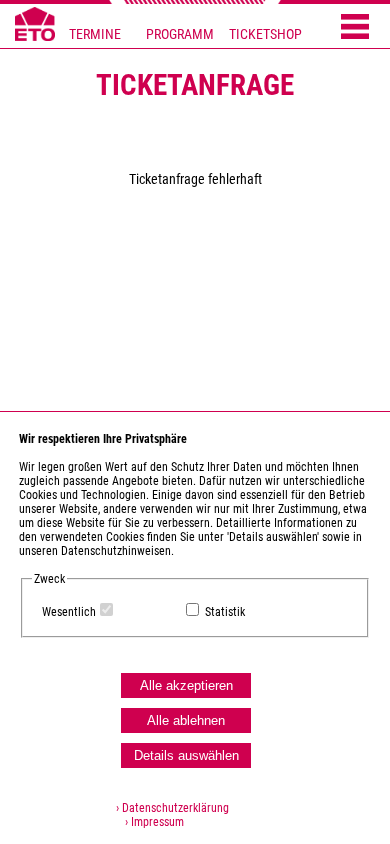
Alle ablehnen (186, 720)
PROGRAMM (180, 34)
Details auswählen (186, 755)
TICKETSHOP (265, 34)
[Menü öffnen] (355, 28)
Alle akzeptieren (186, 685)
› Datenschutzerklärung (172, 808)
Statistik (225, 612)
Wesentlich (69, 612)
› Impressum (150, 822)
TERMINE (95, 34)
